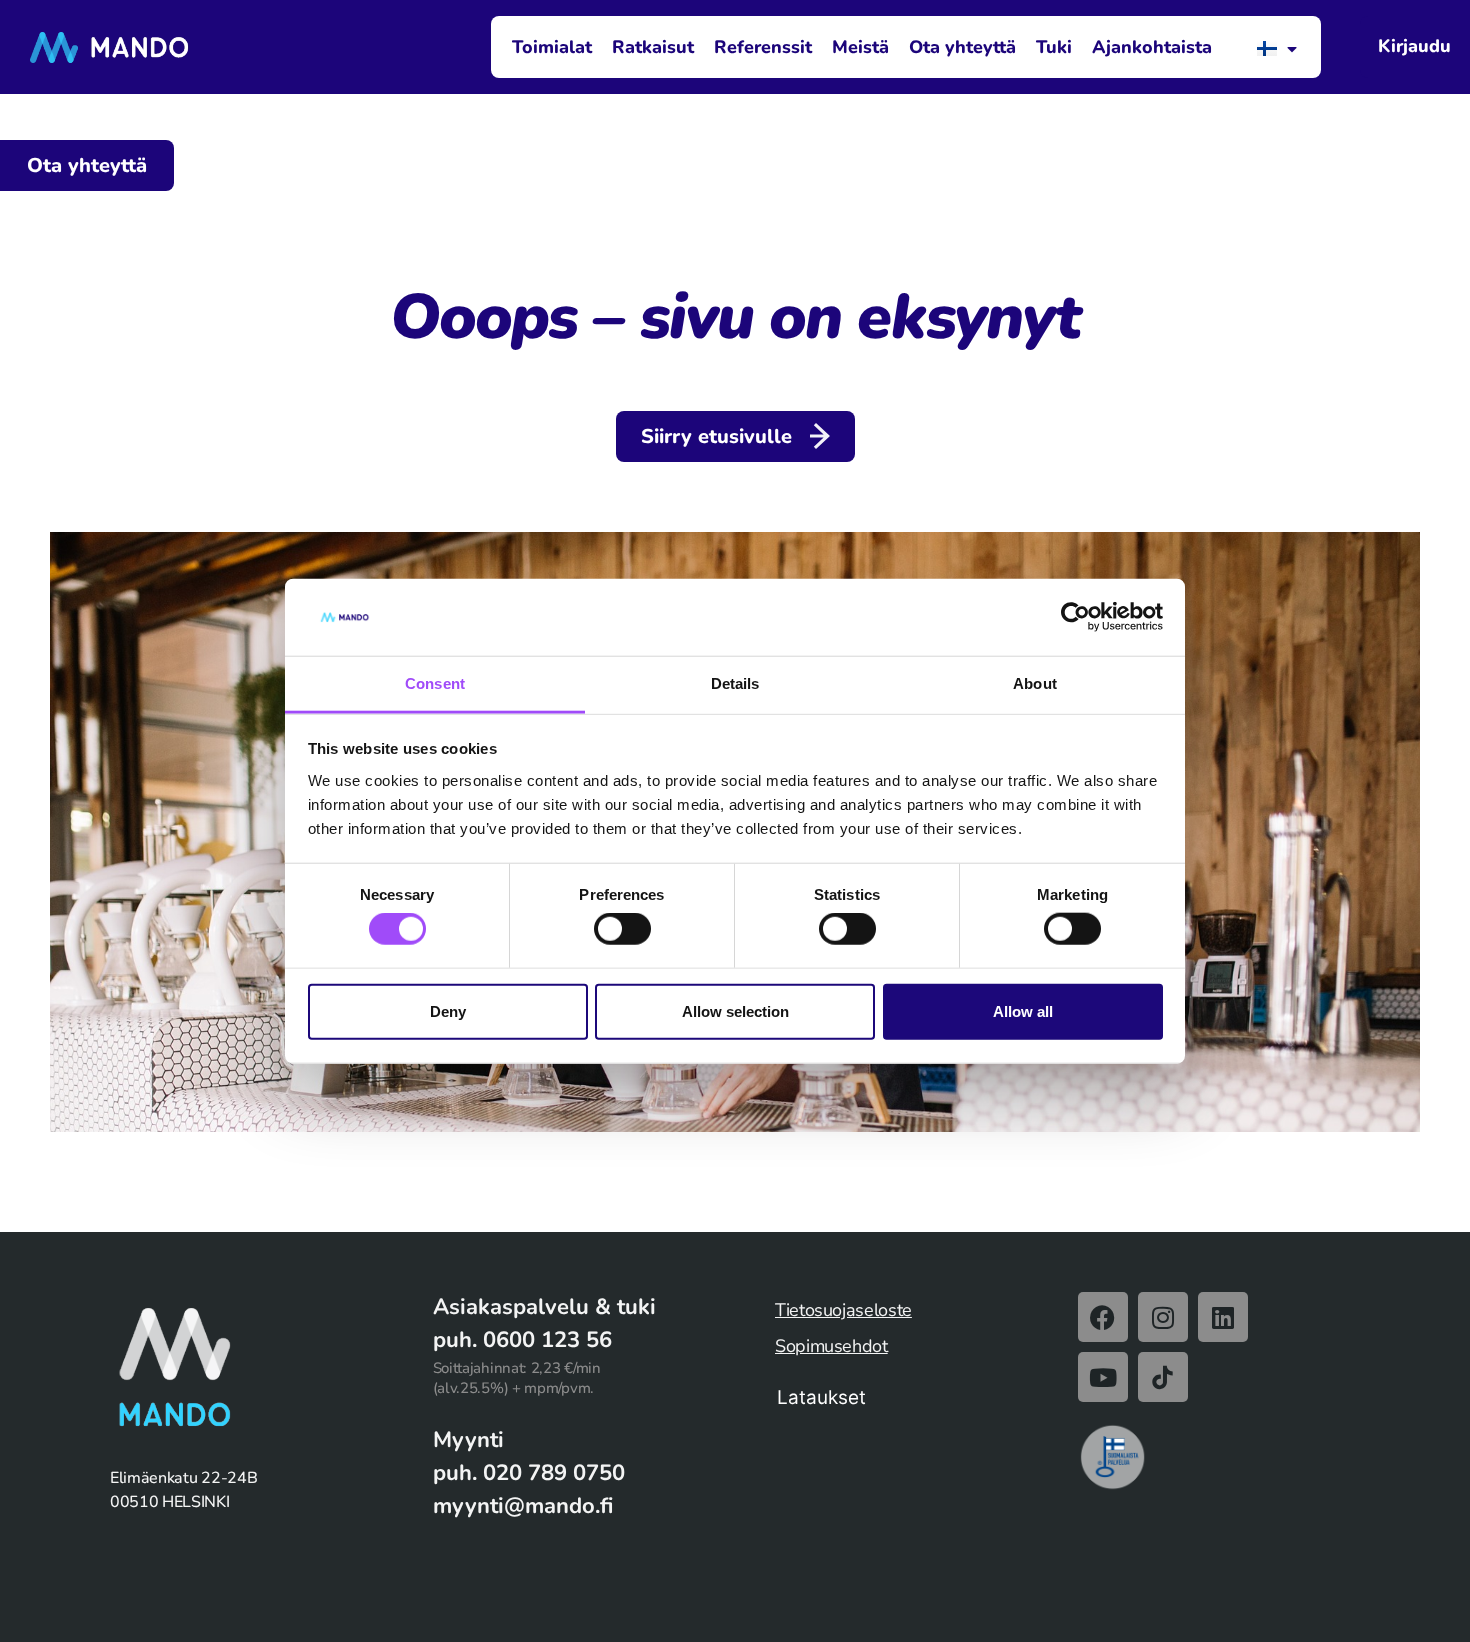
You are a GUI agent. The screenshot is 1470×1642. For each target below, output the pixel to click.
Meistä (860, 47)
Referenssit (763, 47)
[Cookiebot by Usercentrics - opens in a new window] (1075, 617)
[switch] (622, 929)
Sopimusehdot (831, 1346)
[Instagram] (1163, 1317)
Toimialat (552, 47)
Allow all (1023, 1010)
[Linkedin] (1223, 1317)
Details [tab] (735, 683)
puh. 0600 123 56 (522, 1340)
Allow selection (735, 1010)
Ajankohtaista (1152, 47)
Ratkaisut (653, 47)
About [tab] (1035, 683)
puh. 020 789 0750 (529, 1473)
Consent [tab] (435, 683)
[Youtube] (1103, 1377)
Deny (448, 1010)
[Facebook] (1103, 1317)
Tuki (1054, 47)
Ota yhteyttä (962, 47)
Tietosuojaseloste (843, 1310)
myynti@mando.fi (523, 1506)
